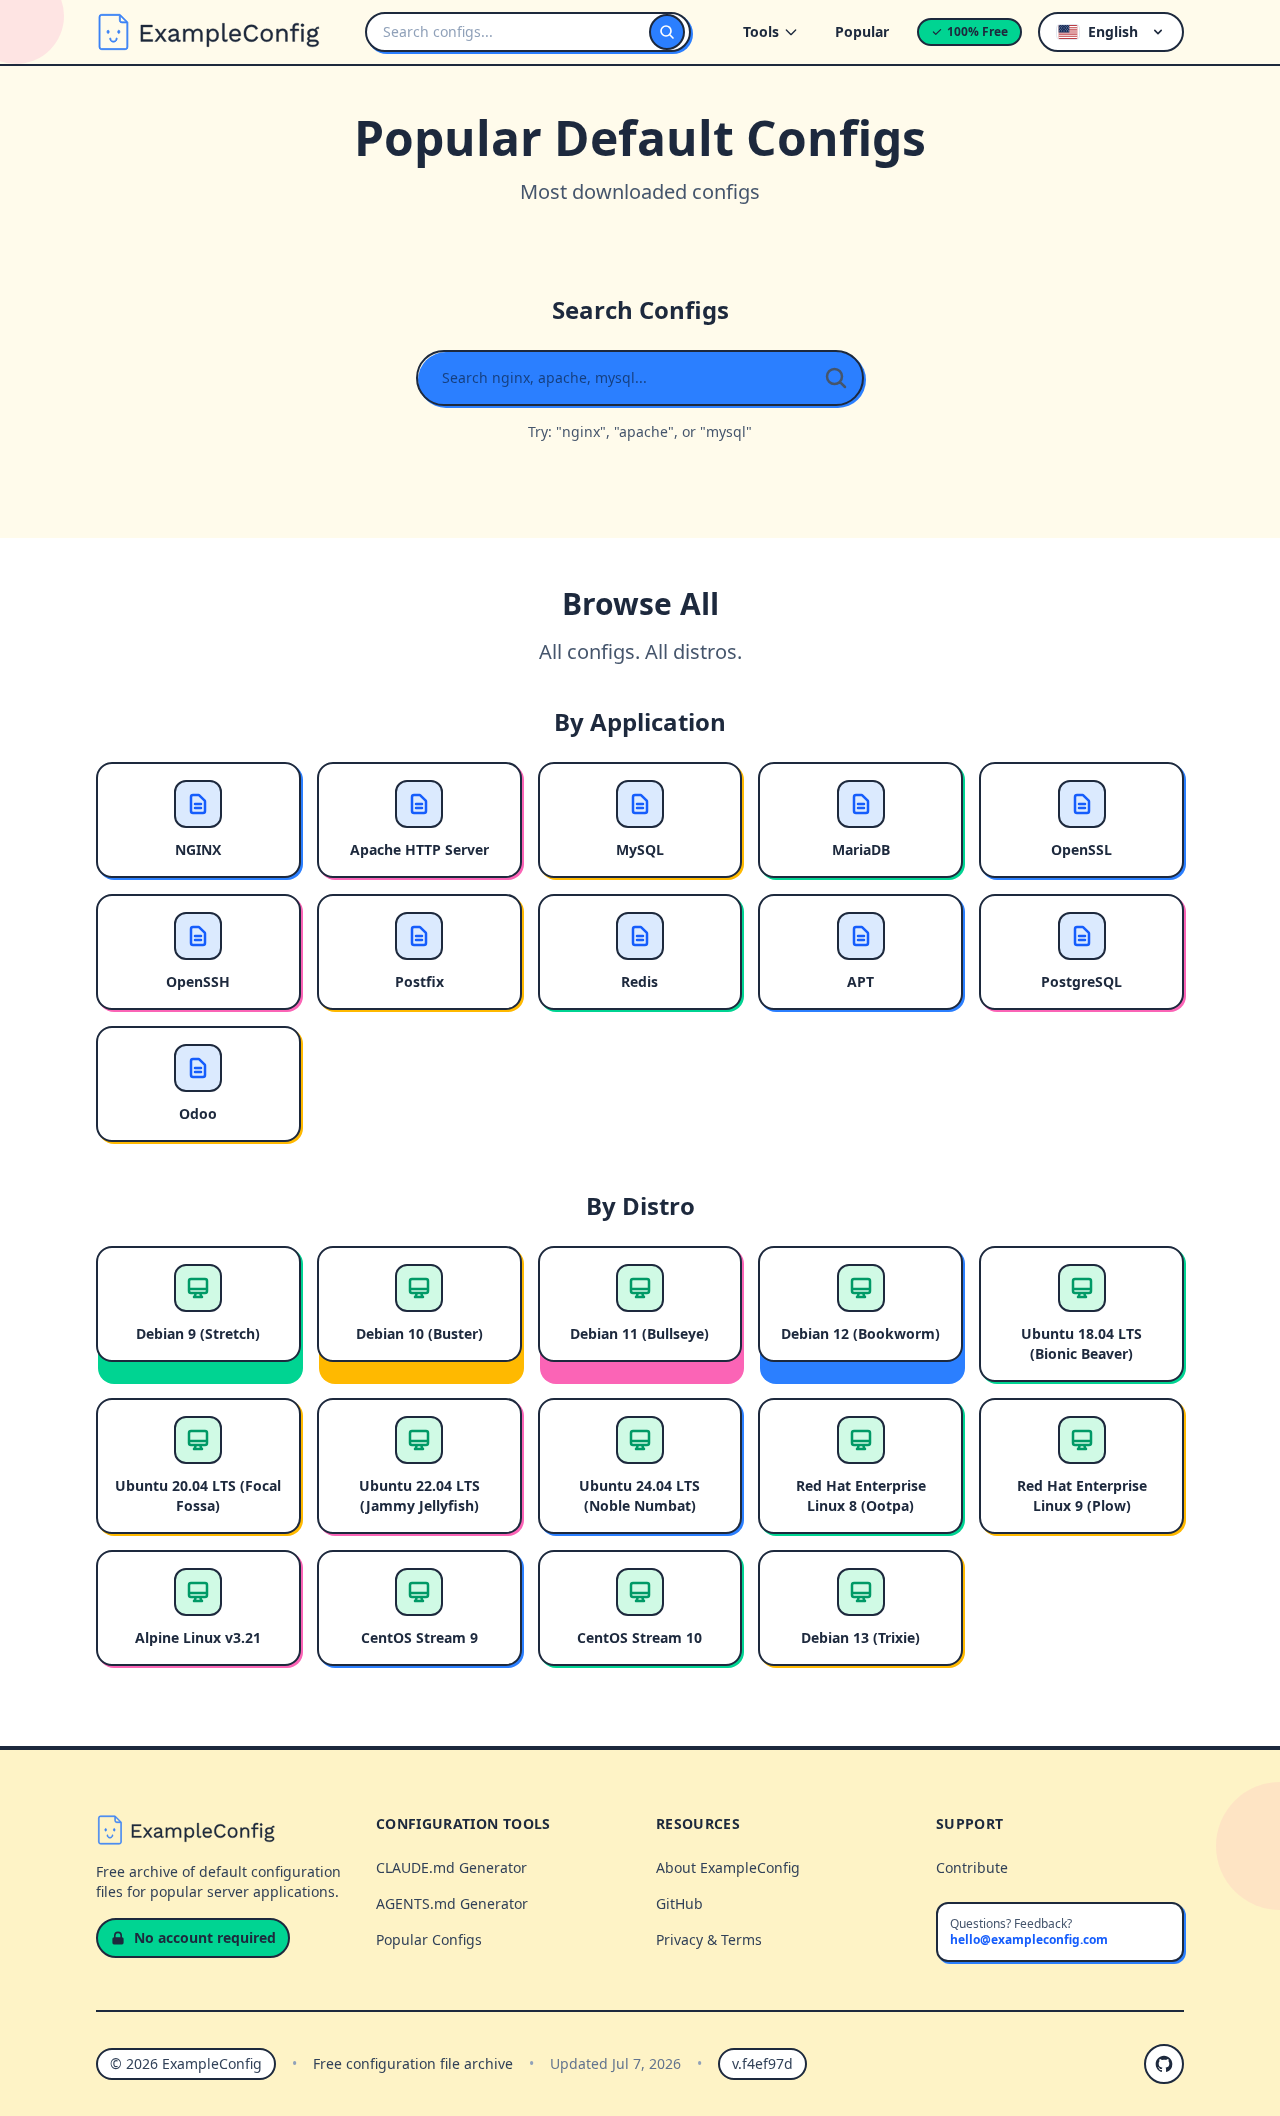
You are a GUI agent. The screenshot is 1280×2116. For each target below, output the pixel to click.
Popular (862, 31)
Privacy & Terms (709, 1939)
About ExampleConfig (728, 1867)
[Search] (667, 32)
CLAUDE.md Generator (451, 1867)
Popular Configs (429, 1939)
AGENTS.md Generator (452, 1903)
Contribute (972, 1867)
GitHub (679, 1903)
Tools (761, 31)
